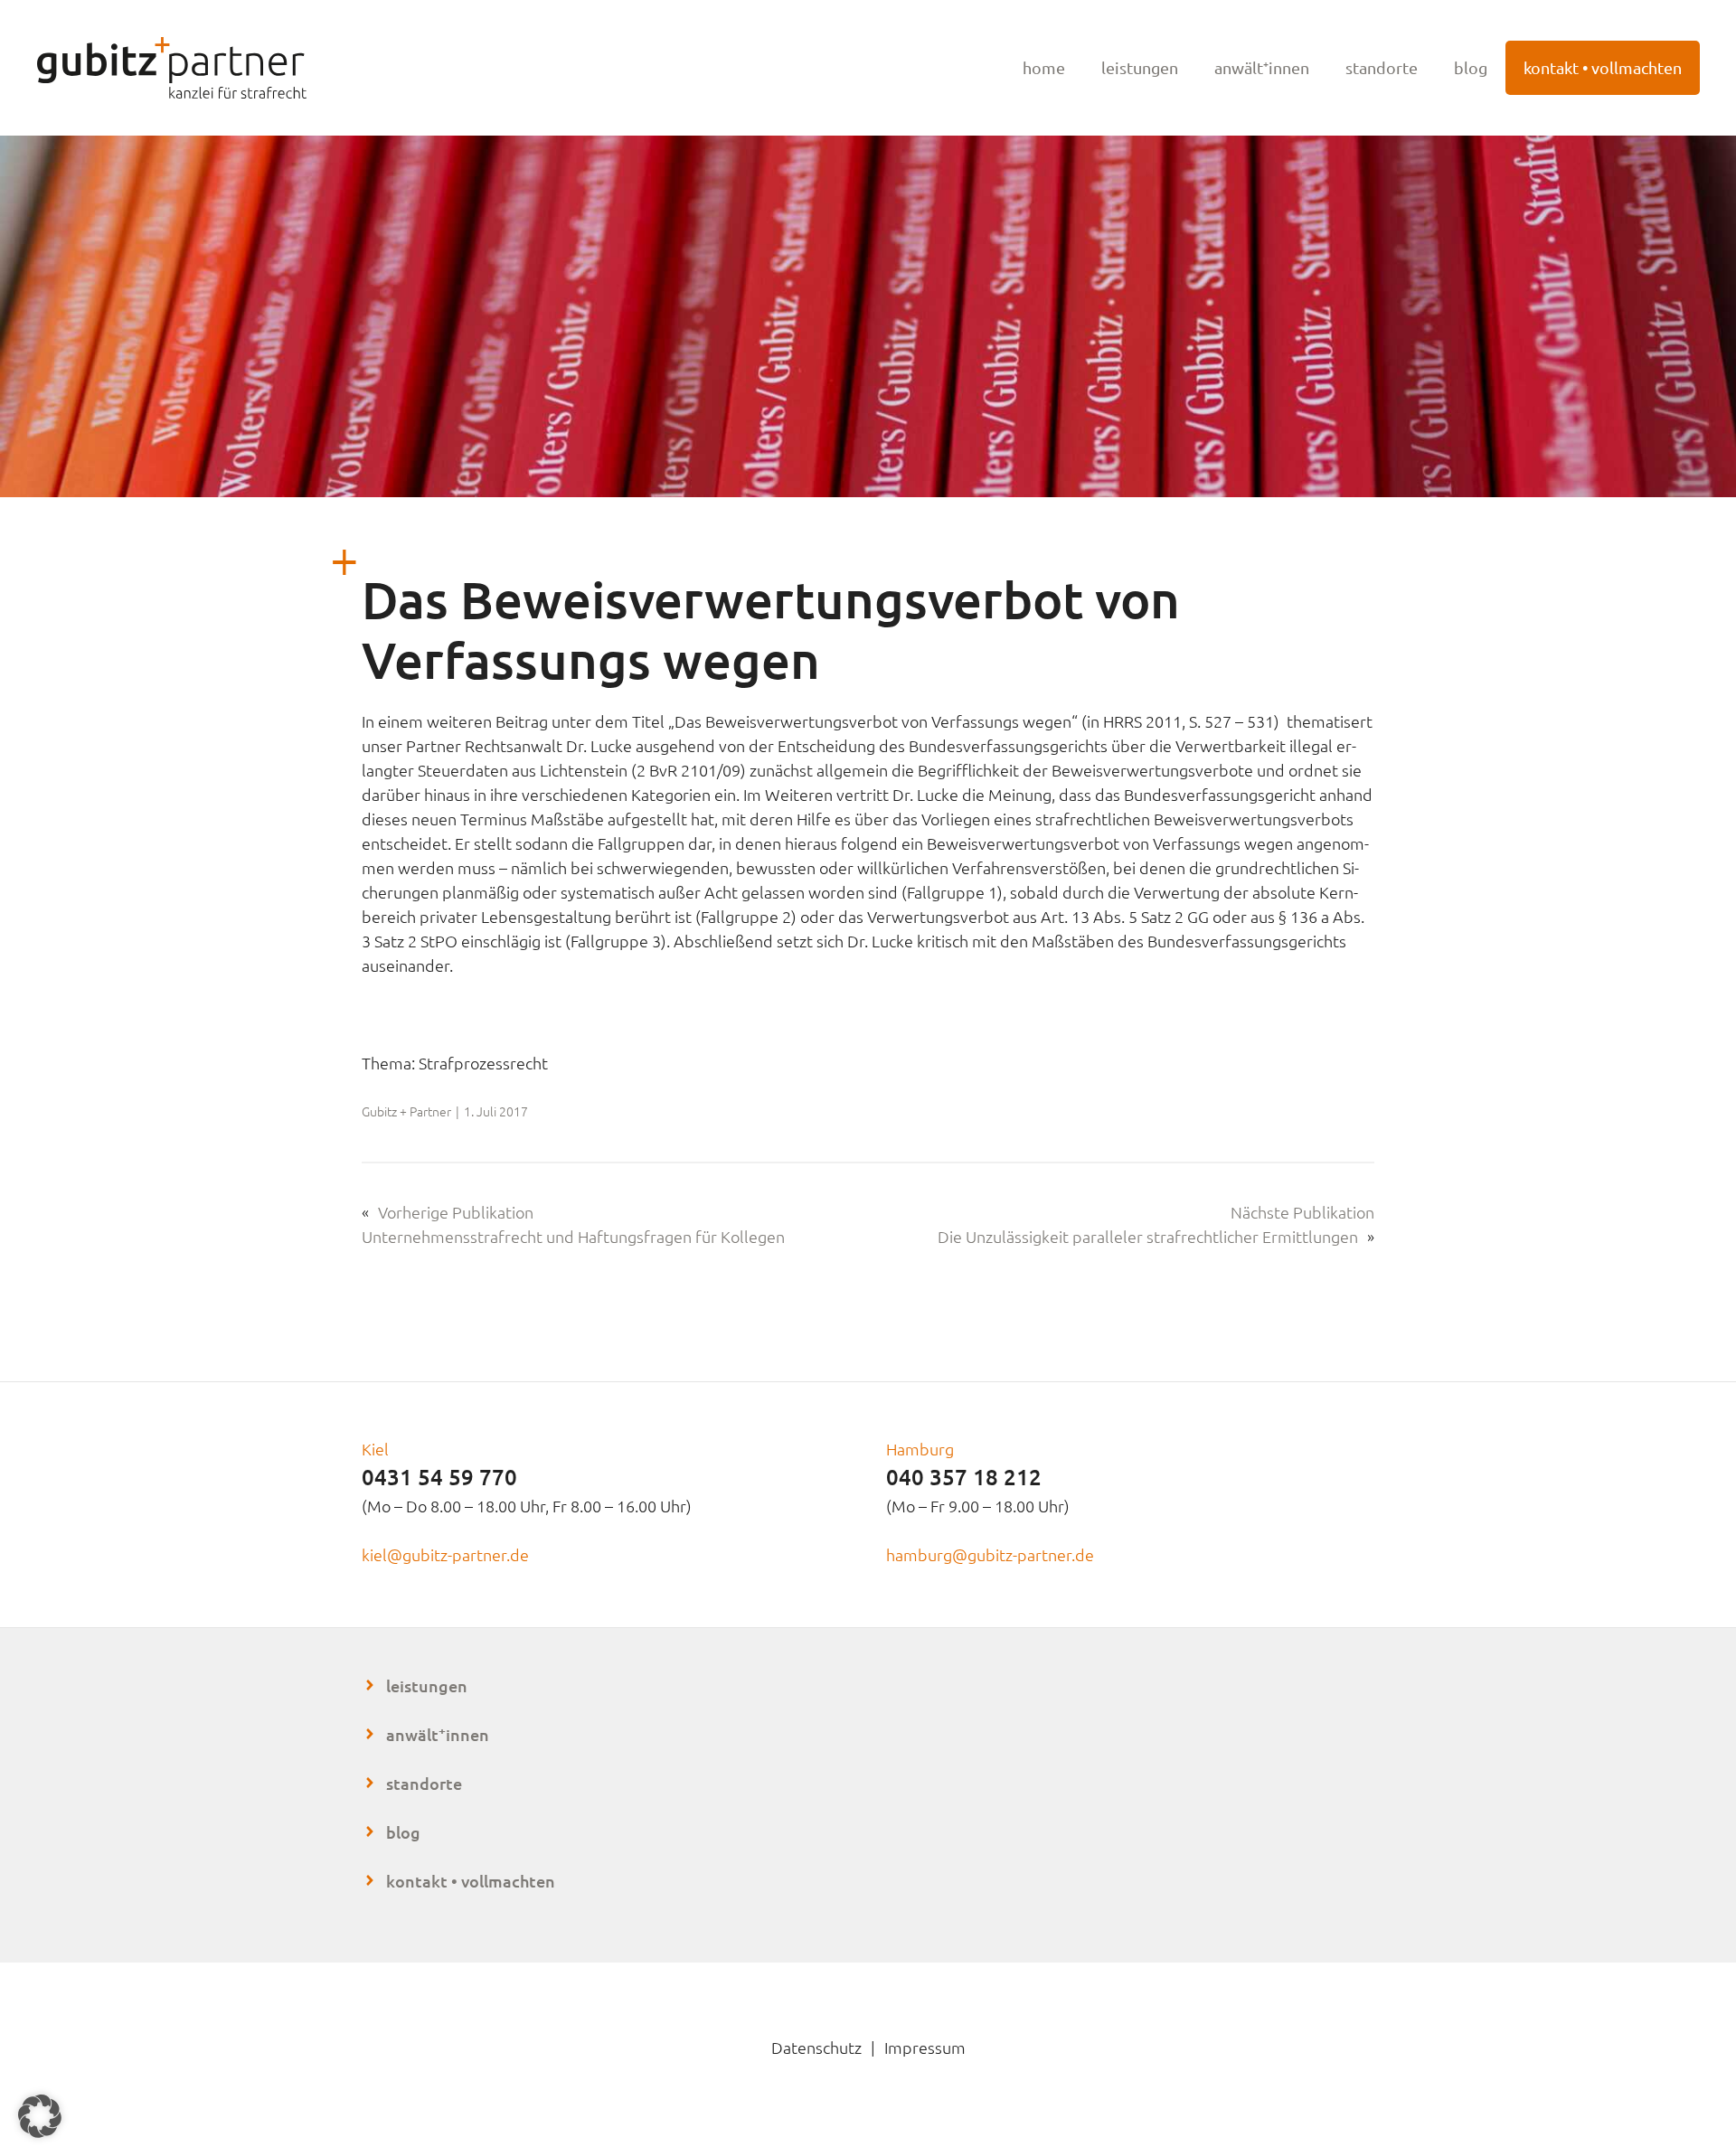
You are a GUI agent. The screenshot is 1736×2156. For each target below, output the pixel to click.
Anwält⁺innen (1262, 67)
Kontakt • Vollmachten (1603, 67)
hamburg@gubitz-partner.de (990, 1554)
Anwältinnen (438, 1734)
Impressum (925, 2047)
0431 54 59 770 (439, 1477)
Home (1044, 67)
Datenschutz (816, 2047)
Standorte (1382, 67)
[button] (40, 2116)
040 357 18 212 (964, 1477)
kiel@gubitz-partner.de (445, 1554)
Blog (1471, 67)
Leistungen (1140, 67)
